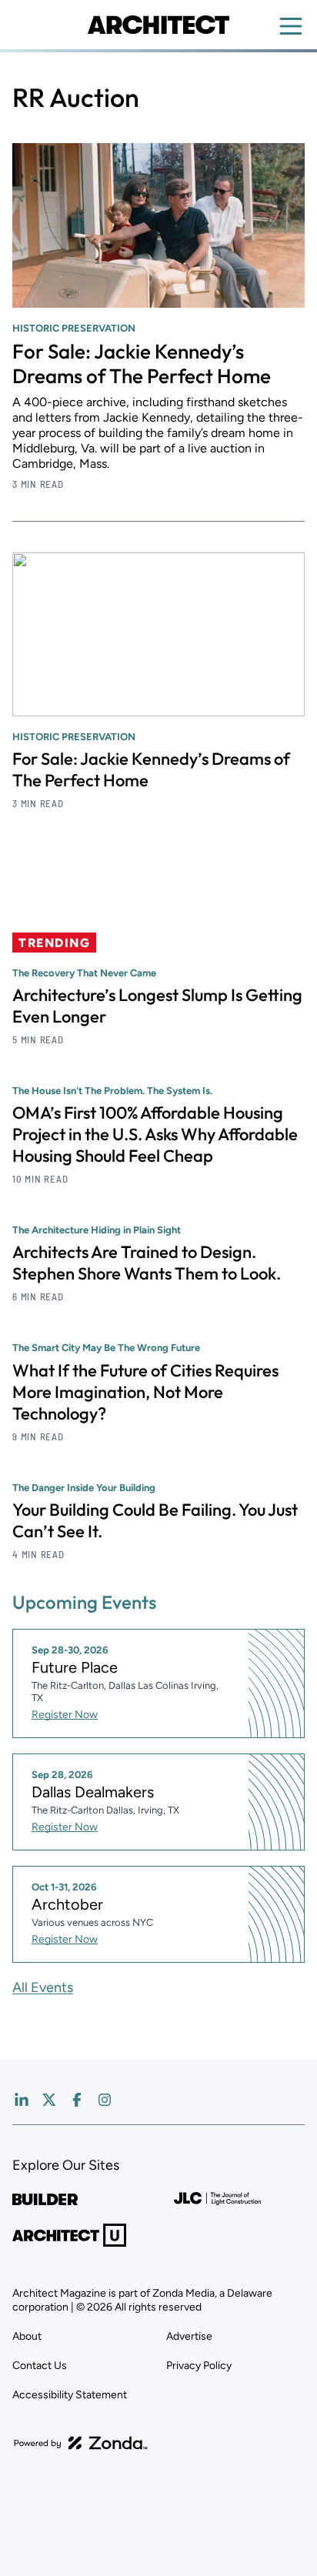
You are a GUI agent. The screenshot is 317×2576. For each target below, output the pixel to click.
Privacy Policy (199, 2366)
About (27, 2336)
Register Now (65, 1715)
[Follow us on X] (49, 2100)
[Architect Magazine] (158, 25)
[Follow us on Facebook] (77, 2100)
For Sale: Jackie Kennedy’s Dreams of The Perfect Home (142, 364)
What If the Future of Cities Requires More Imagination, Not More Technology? (145, 1392)
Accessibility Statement (70, 2395)
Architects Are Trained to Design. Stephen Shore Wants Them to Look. (147, 1263)
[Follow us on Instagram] (105, 2100)
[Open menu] (291, 26)
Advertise (189, 2336)
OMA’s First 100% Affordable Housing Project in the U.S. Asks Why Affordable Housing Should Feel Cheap (155, 1134)
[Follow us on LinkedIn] (22, 2100)
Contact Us (40, 2366)
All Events (43, 1987)
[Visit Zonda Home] (81, 2443)
